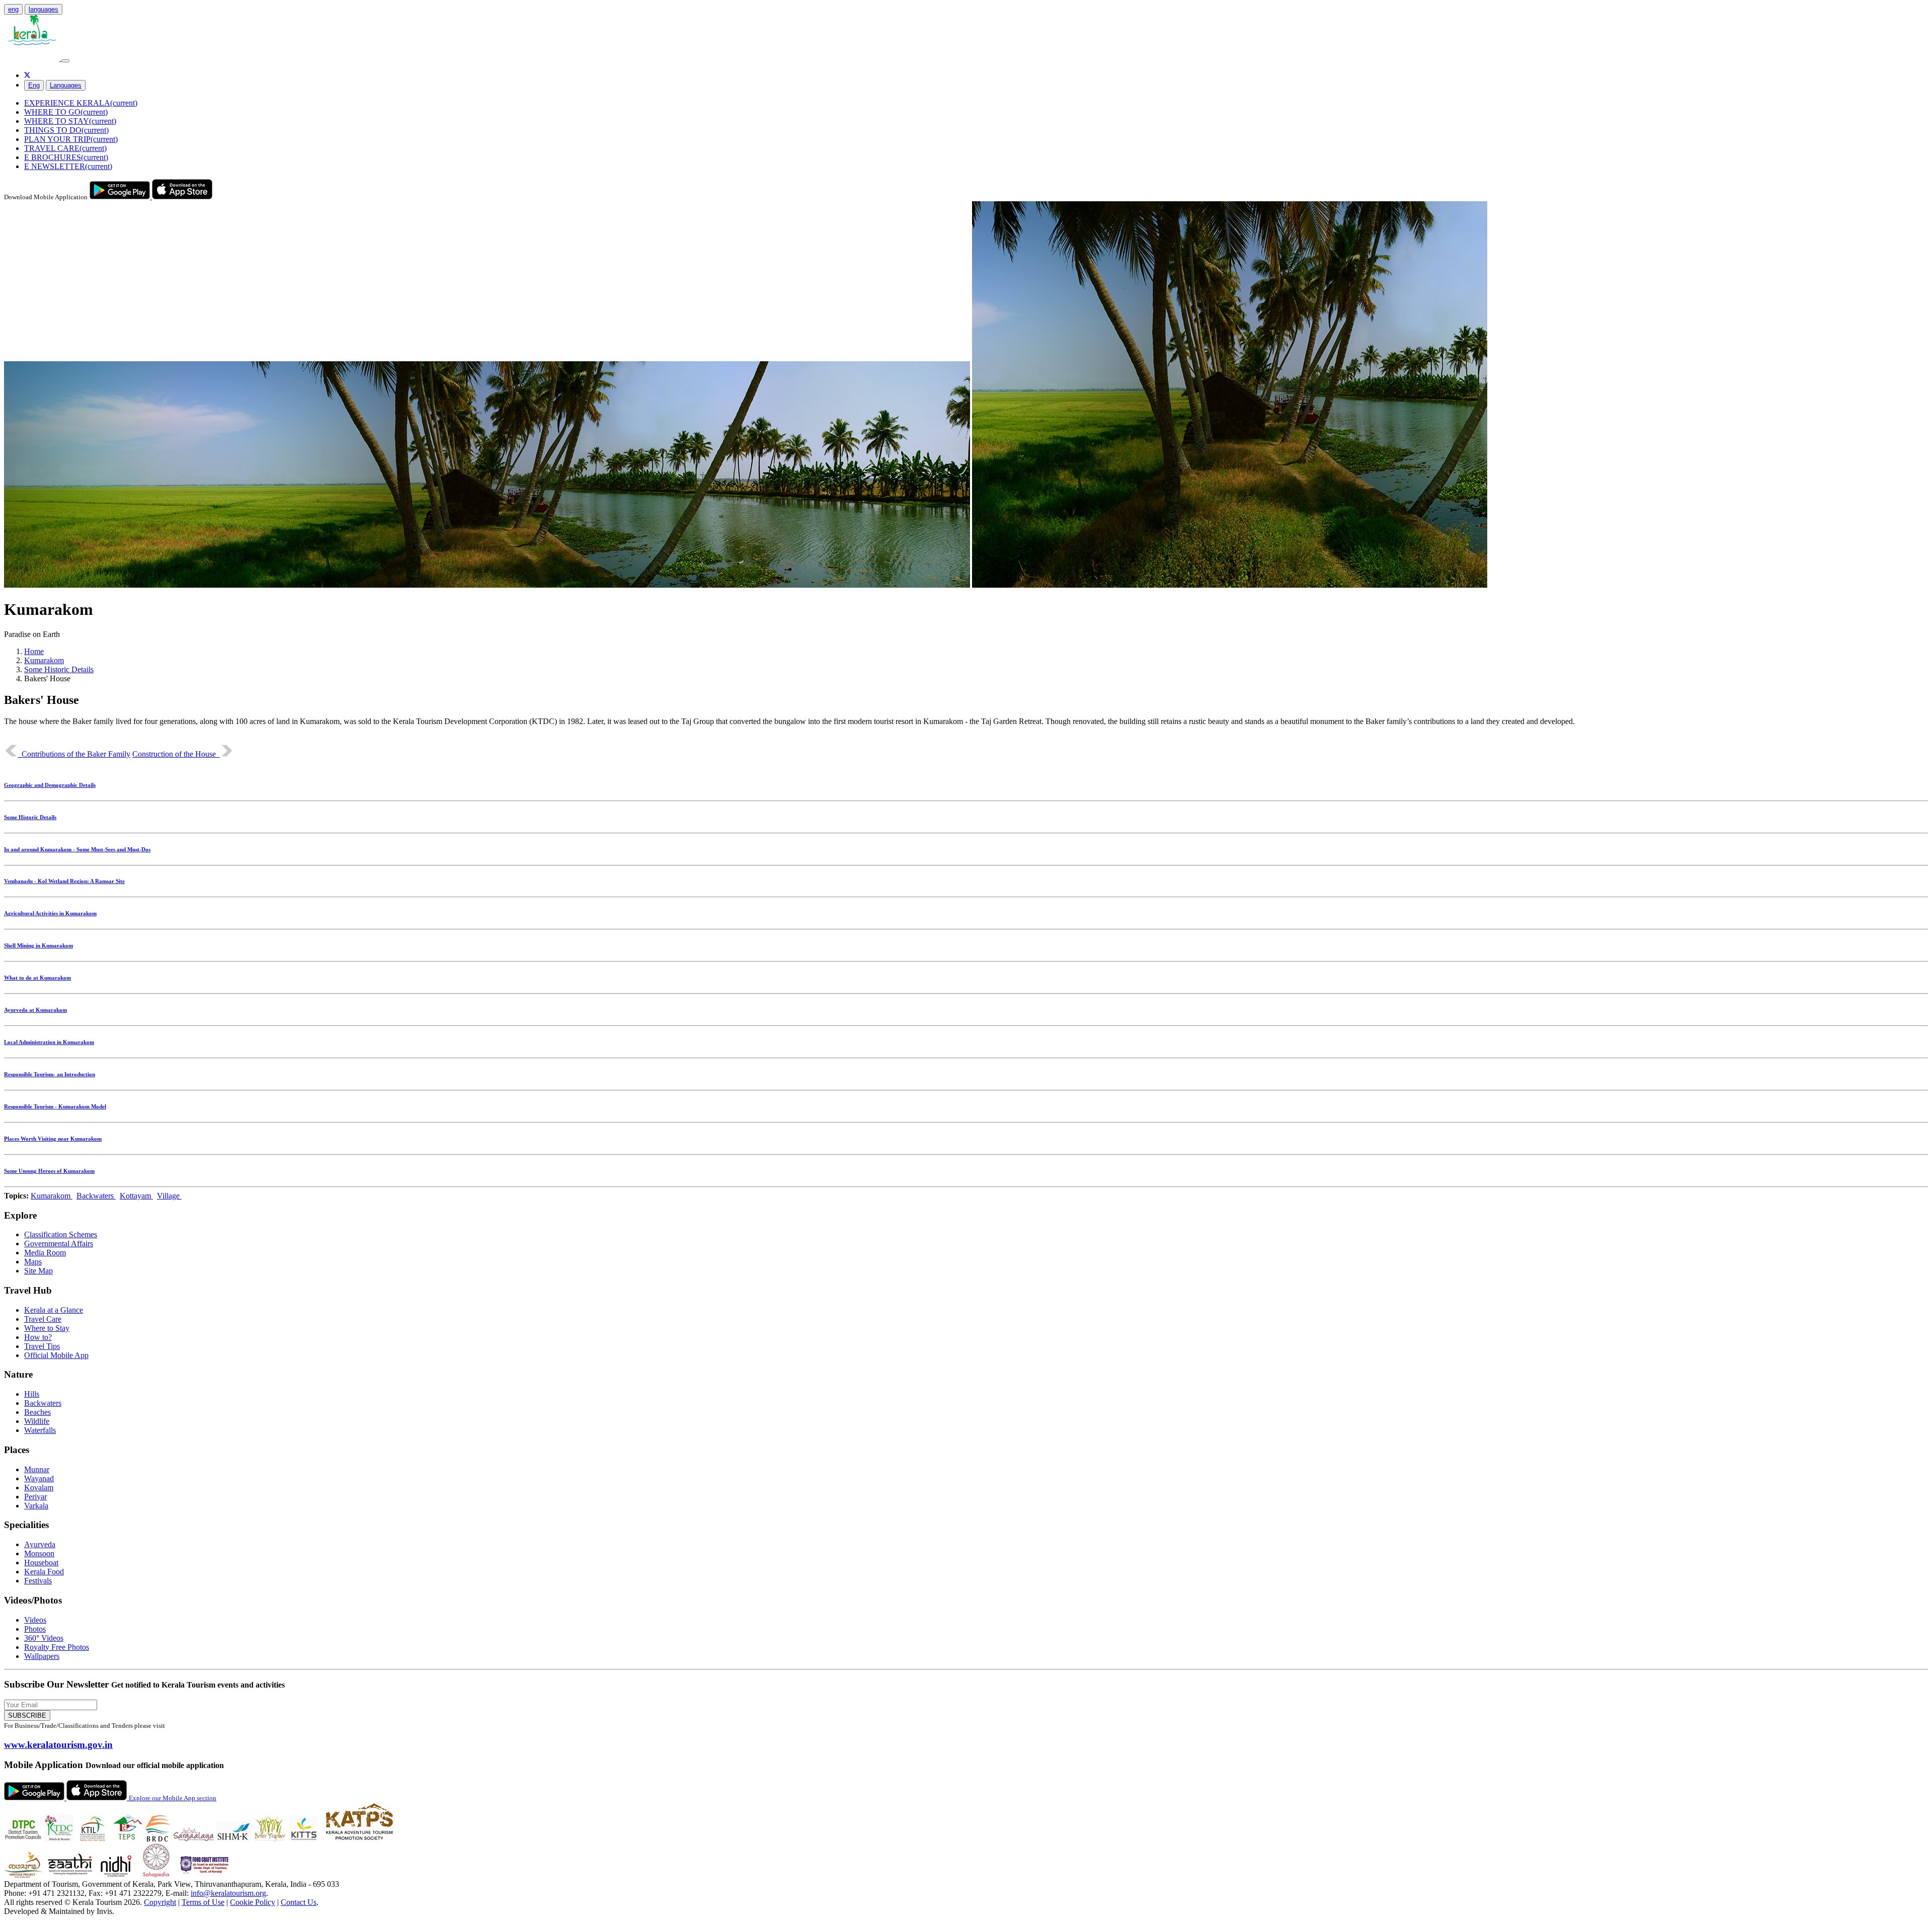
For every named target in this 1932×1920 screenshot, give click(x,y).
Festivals (38, 1581)
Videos (35, 1620)
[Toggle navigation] (65, 61)
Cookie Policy (253, 1902)
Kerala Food (44, 1572)
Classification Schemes (61, 1234)
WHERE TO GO (66, 112)
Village (169, 1196)
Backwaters (96, 1196)
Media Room (45, 1253)
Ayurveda (40, 1544)
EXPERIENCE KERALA (81, 103)
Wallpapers (42, 1656)
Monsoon (39, 1553)
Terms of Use (203, 1902)
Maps (33, 1262)
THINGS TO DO (66, 130)
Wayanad (39, 1478)
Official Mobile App (56, 1355)
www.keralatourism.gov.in (58, 1745)
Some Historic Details (59, 669)
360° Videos (44, 1638)
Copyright (160, 1902)
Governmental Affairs (59, 1244)
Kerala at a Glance (54, 1310)
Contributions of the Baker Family (74, 754)
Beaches (37, 1412)
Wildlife (37, 1421)
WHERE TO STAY (70, 121)
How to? (38, 1337)
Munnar (37, 1469)
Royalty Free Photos (57, 1647)
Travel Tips (42, 1346)
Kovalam (39, 1488)
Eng (34, 85)
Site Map (38, 1271)
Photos (35, 1629)
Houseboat (41, 1563)
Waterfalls (40, 1430)
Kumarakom (44, 660)
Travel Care (43, 1319)
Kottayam (136, 1196)
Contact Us (299, 1902)
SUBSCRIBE (27, 1715)
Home (34, 651)
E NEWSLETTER (68, 166)
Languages (66, 85)
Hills (32, 1394)
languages (44, 9)
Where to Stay (47, 1328)
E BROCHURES (66, 157)
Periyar (35, 1497)
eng (13, 9)
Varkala (36, 1506)
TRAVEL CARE (65, 148)
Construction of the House (176, 754)
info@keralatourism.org (228, 1893)
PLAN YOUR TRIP (71, 139)
